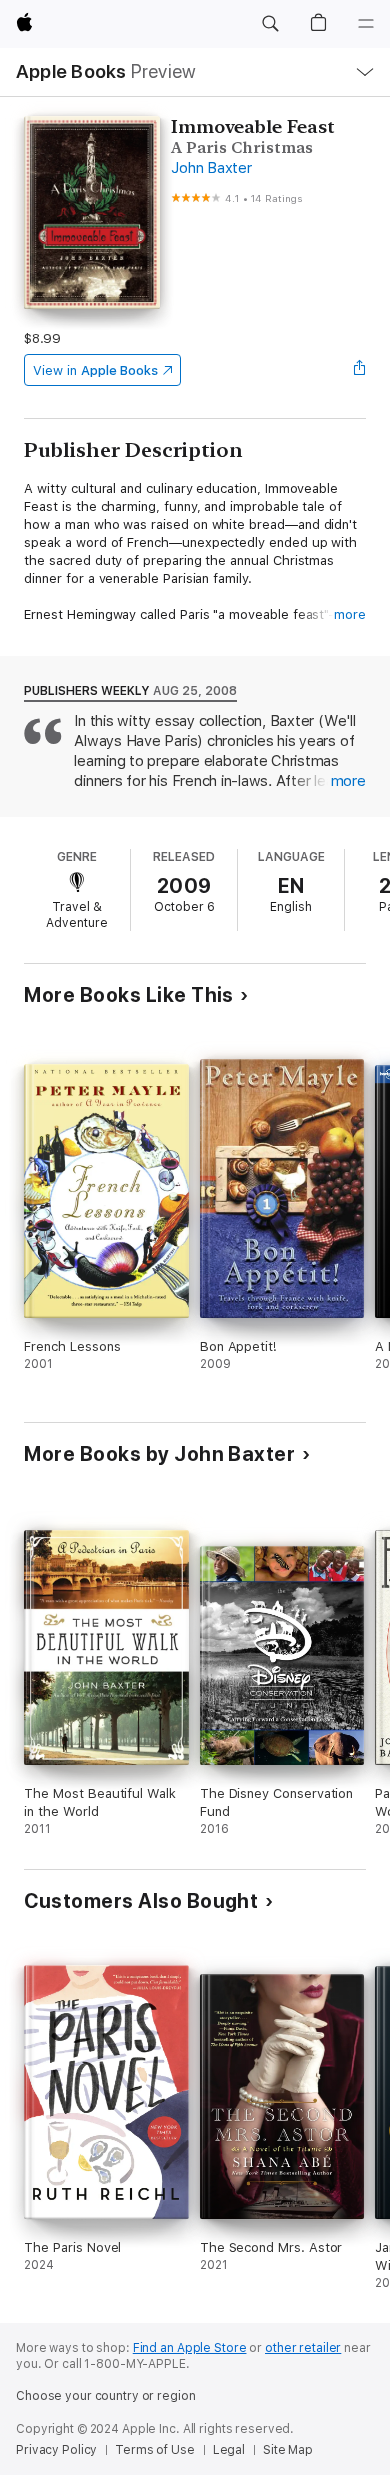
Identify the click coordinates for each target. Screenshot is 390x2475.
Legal (229, 2450)
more (350, 614)
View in (95, 370)
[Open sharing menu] (360, 370)
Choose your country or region (106, 2396)
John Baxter (211, 168)
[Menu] (366, 24)
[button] (270, 24)
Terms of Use (155, 2450)
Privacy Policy (56, 2450)
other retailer (303, 2348)
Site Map (288, 2450)
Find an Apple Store (190, 2348)
